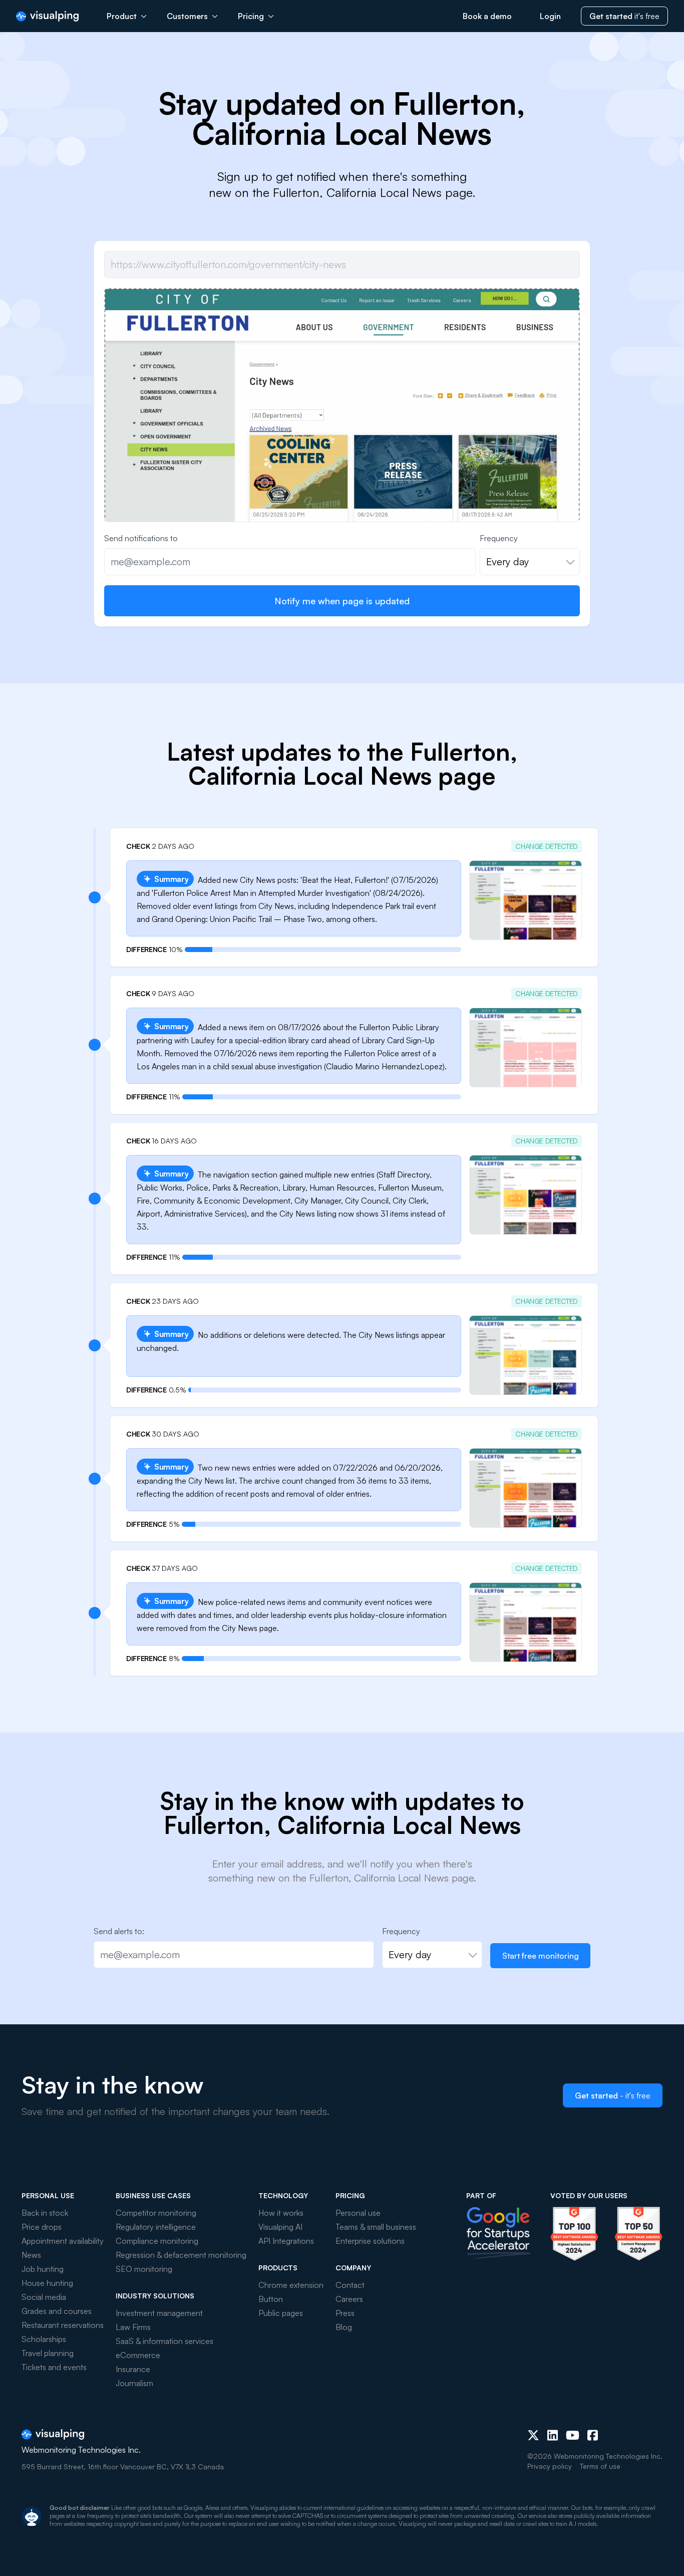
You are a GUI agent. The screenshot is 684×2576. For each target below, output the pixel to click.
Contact (350, 2285)
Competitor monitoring (156, 2213)
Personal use (358, 2213)
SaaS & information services (164, 2341)
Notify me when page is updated (342, 601)
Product (122, 16)
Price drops (42, 2227)
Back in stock (45, 2213)
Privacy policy (550, 2466)
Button (271, 2299)
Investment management (159, 2313)
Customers (187, 16)
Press (345, 2313)
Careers (349, 2299)
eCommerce (138, 2355)
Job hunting (43, 2269)
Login (550, 16)
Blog (344, 2327)
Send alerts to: (119, 1931)
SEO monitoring (144, 2269)
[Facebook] (593, 2435)
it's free (624, 16)
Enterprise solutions (370, 2241)
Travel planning (48, 2353)
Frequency (499, 538)
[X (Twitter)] (533, 2435)
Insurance (133, 2369)
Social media (44, 2297)
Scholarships (44, 2339)
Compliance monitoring (157, 2241)
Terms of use (600, 2466)
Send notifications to (141, 538)
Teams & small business (376, 2227)
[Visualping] (47, 16)
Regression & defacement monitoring (181, 2255)
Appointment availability (63, 2241)
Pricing (251, 16)
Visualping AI (280, 2227)
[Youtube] (573, 2435)
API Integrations (286, 2241)
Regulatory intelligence (156, 2227)
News (31, 2255)
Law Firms (133, 2327)
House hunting (47, 2283)
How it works (281, 2213)
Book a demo (487, 16)
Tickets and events (54, 2367)
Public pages (281, 2313)
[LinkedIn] (553, 2435)
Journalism (134, 2383)
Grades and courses (57, 2311)
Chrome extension (291, 2285)
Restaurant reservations (63, 2325)
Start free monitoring (541, 1956)
